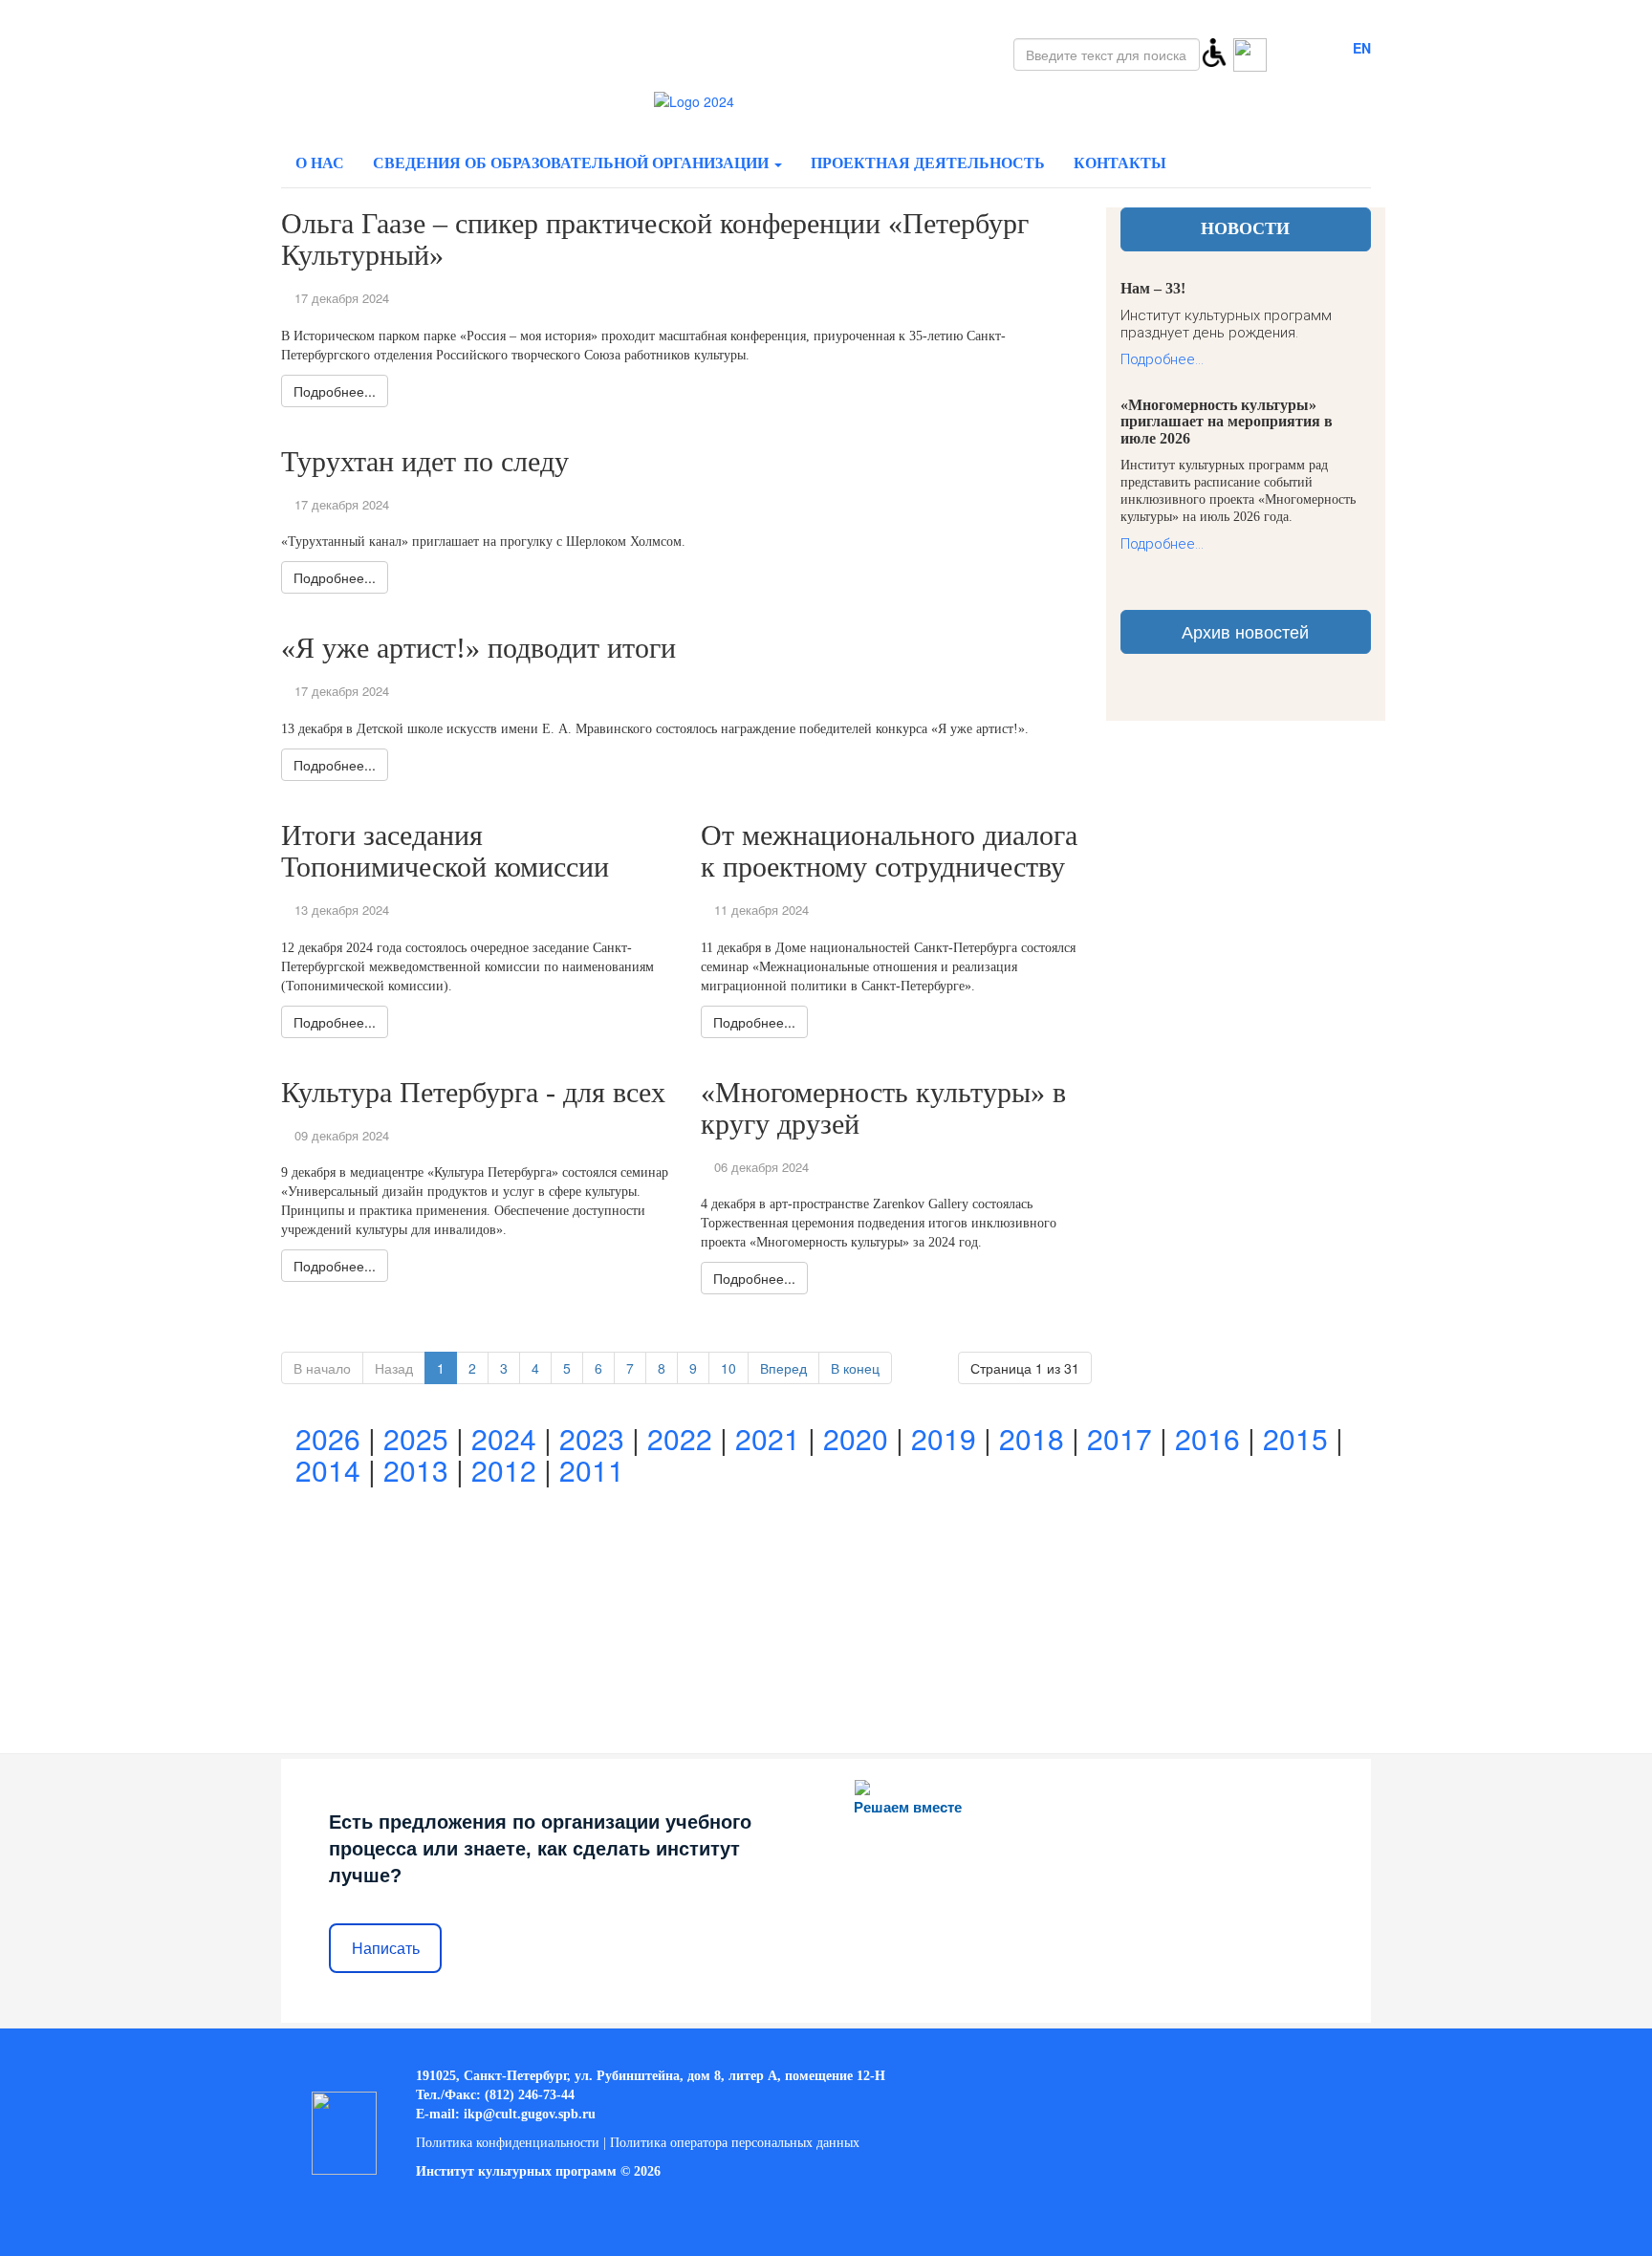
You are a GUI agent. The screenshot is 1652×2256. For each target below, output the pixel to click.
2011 (592, 1470)
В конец (855, 1368)
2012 (504, 1470)
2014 (328, 1470)
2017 (1119, 1438)
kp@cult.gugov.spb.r (528, 2114)
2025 (416, 1438)
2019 (944, 1438)
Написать (386, 1949)
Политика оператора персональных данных (735, 2143)
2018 (1032, 1438)
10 (728, 1368)
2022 (680, 1438)
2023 (592, 1438)
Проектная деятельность (928, 163)
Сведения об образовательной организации (573, 163)
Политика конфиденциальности (508, 2143)
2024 (504, 1438)
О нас (320, 163)
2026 (328, 1438)
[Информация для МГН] (1214, 51)
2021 (768, 1438)
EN (1362, 48)
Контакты (1120, 163)
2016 (1207, 1438)
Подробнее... (1162, 359)
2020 (856, 1438)
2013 (416, 1470)
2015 (1295, 1438)
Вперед (783, 1368)
